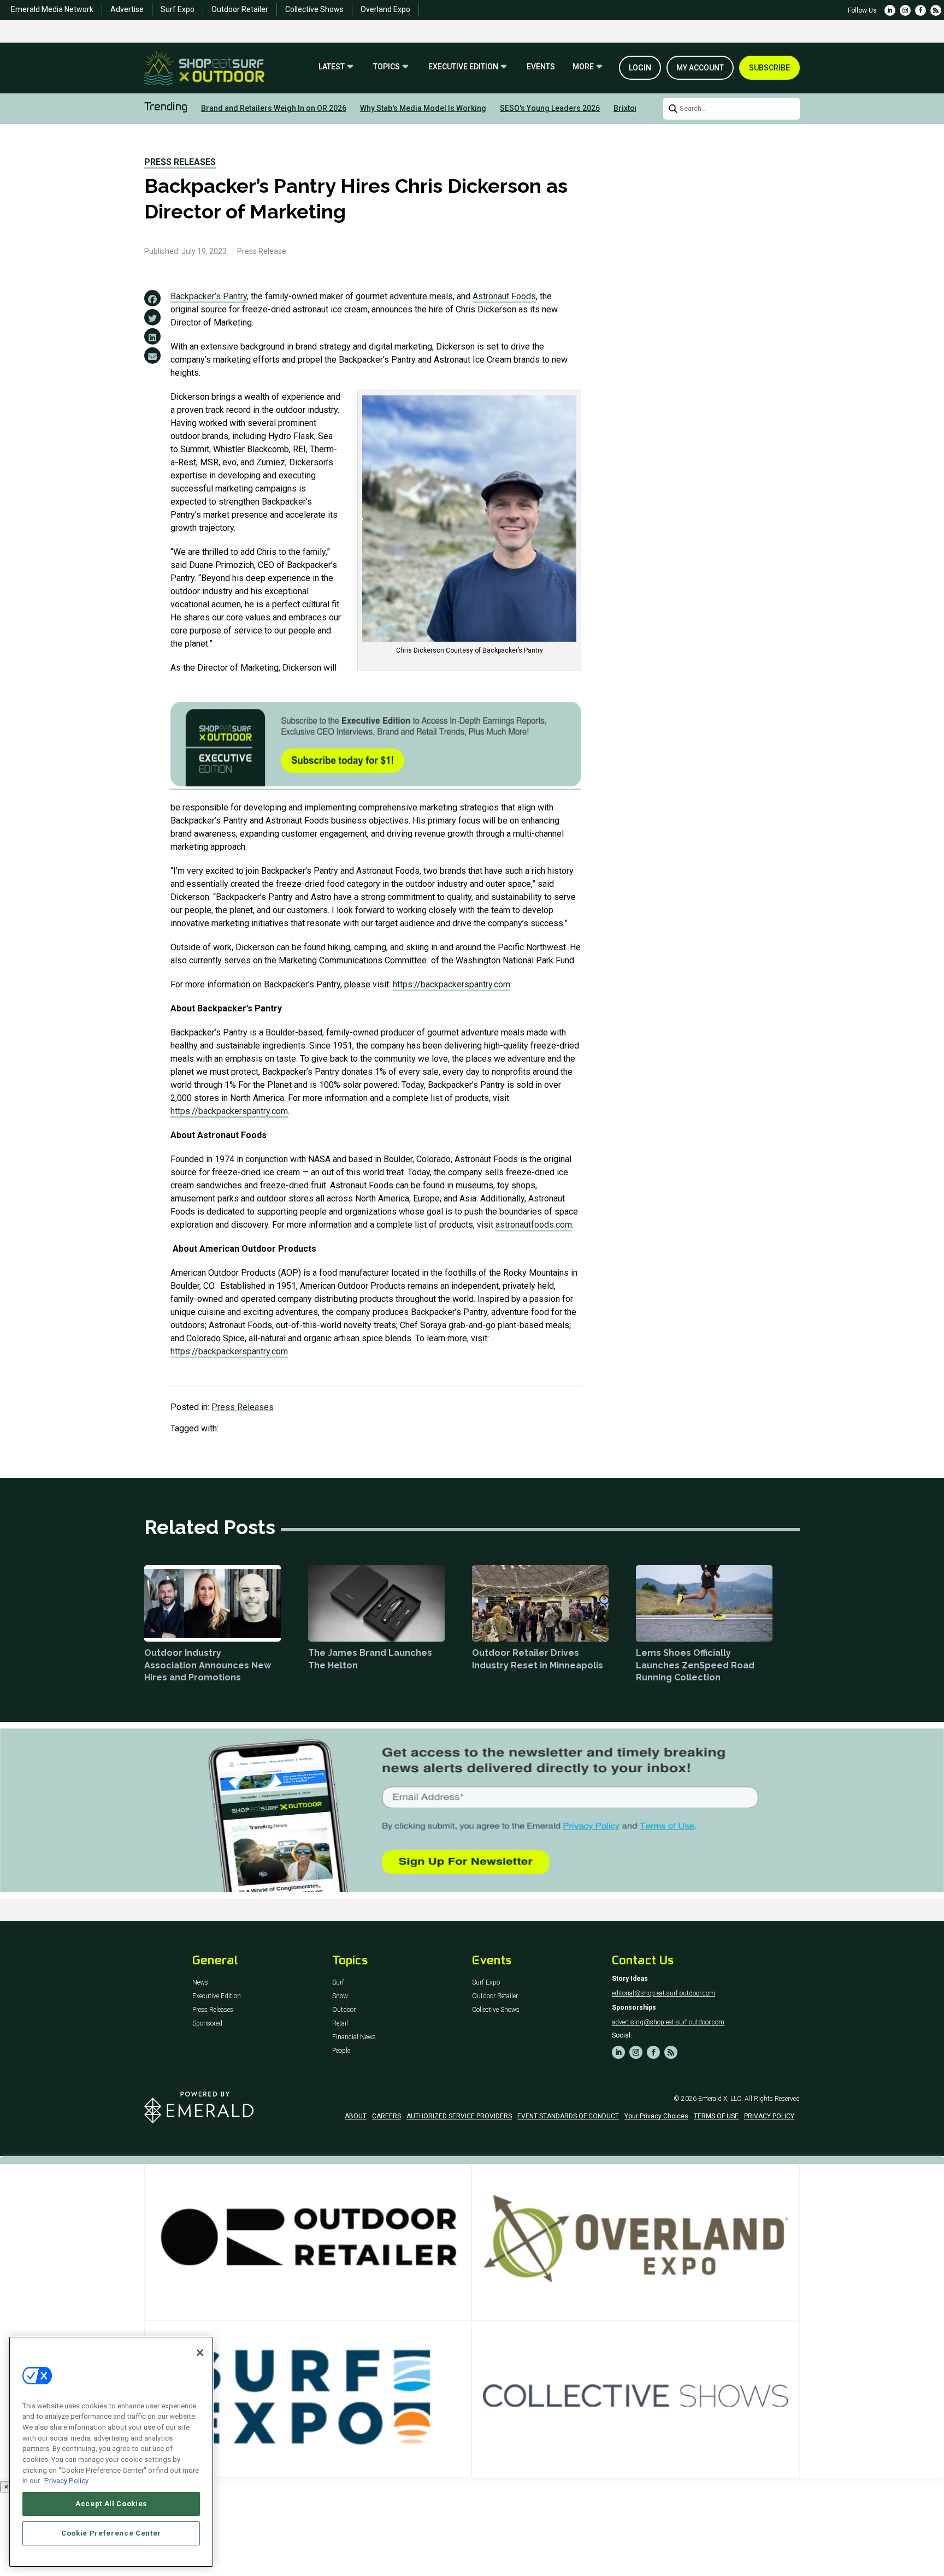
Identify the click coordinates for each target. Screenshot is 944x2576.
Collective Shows (314, 9)
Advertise (127, 9)
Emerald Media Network (52, 9)
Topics (387, 67)
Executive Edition (463, 67)
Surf (338, 1983)
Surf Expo (178, 9)
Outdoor (344, 2010)
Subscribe (769, 68)
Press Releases (180, 162)
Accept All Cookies (111, 2504)
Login (640, 68)
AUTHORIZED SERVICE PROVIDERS (459, 2116)
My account (700, 68)
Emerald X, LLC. (721, 2099)
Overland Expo (385, 9)
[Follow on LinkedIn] (890, 10)
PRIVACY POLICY (769, 2116)
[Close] (200, 2353)
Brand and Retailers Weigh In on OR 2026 (274, 108)
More (583, 67)
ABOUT (356, 2116)
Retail (340, 2024)
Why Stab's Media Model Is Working (423, 108)
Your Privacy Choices (656, 2116)
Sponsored (207, 2024)
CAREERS (387, 2116)
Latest (332, 67)
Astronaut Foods (504, 296)
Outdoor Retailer (240, 9)
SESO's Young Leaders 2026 (550, 108)
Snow (340, 1996)
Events (541, 67)
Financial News (354, 2037)
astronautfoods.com (534, 1225)
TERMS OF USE (716, 2116)
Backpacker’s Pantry (209, 296)
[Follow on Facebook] (921, 10)
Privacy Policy (66, 2481)
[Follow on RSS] (936, 10)
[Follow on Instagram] (905, 10)
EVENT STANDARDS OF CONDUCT (568, 2116)
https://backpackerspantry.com (452, 984)
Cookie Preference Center (111, 2533)
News (200, 1983)
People (341, 2051)
